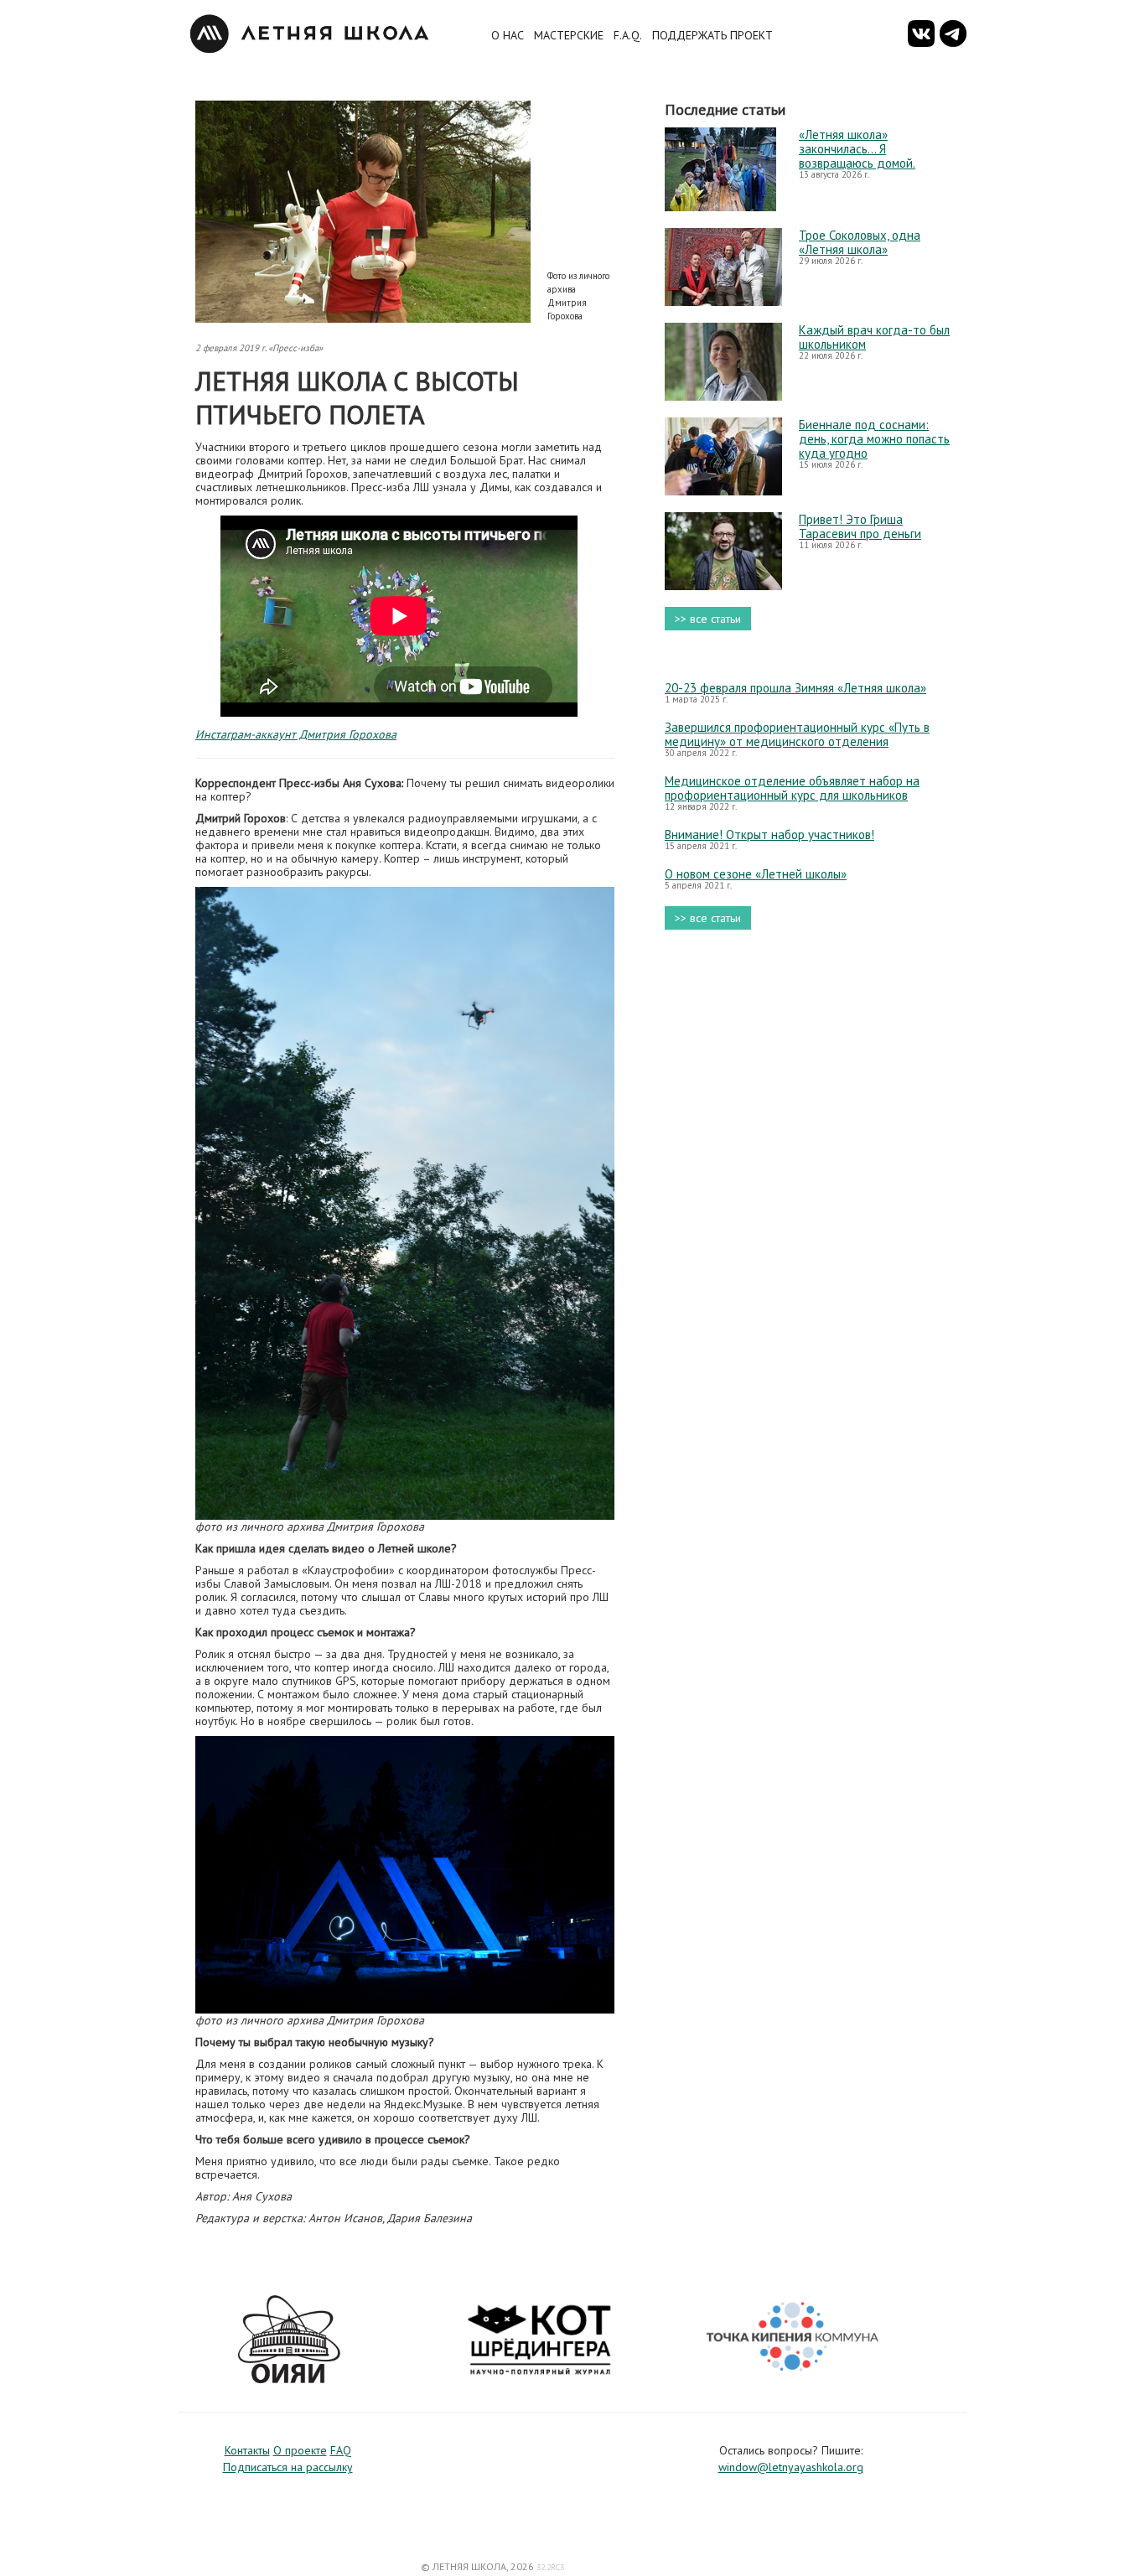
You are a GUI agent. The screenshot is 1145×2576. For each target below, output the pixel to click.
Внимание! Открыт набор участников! (769, 834)
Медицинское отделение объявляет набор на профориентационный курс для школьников (792, 788)
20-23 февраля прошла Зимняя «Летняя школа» (795, 688)
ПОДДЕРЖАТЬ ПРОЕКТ (712, 35)
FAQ (341, 2450)
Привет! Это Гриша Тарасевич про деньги (860, 526)
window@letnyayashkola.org (791, 2467)
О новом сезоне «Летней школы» (756, 874)
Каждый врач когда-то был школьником (874, 337)
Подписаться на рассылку (288, 2467)
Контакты (247, 2450)
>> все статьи (708, 619)
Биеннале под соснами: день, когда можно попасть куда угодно (874, 439)
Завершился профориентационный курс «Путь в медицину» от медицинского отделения (797, 734)
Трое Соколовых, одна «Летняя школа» (860, 242)
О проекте (300, 2450)
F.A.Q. (628, 35)
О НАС (508, 35)
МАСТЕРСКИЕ (569, 35)
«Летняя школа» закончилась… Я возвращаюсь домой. (857, 149)
